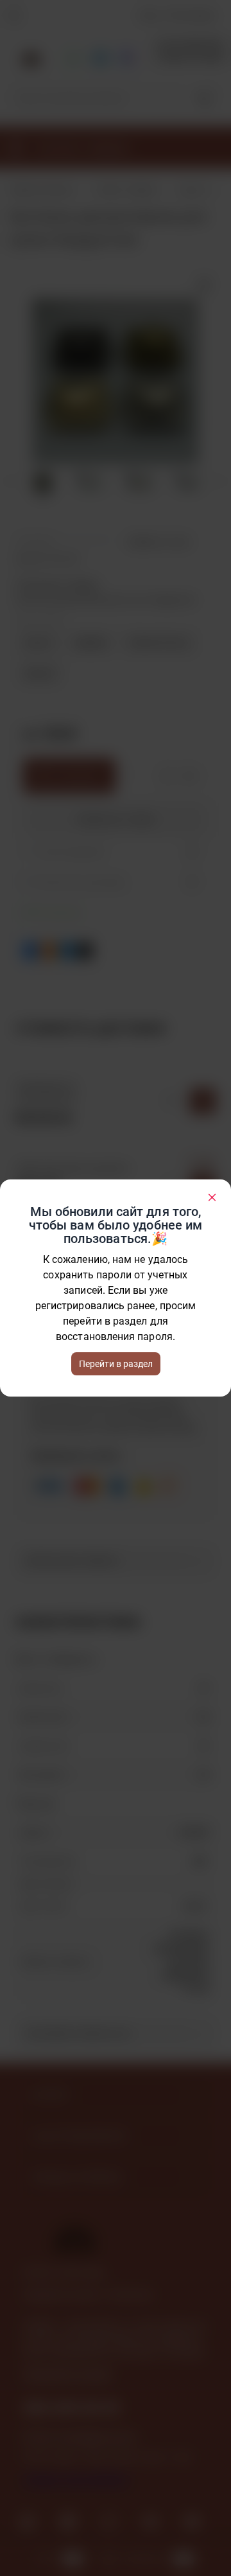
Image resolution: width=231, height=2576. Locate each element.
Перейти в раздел (116, 1364)
